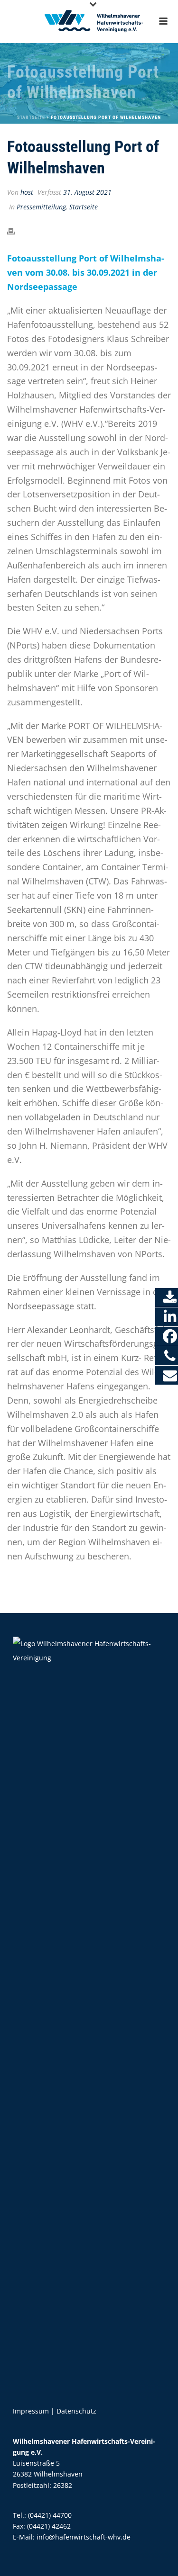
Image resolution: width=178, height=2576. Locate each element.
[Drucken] (16, 231)
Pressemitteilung (41, 207)
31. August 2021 (87, 192)
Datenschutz (76, 2411)
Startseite (31, 117)
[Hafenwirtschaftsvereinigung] (89, 21)
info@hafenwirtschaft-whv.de (84, 2537)
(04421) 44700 (50, 2515)
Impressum (31, 2411)
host (27, 192)
